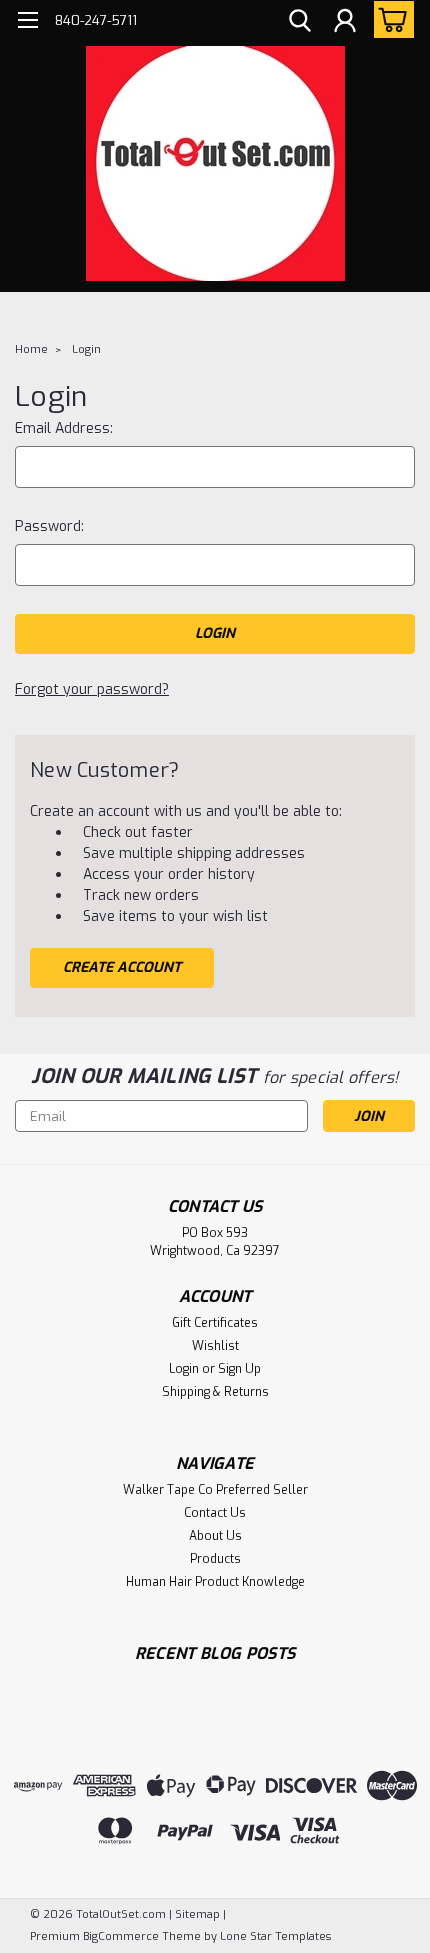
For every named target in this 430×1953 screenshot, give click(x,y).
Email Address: (64, 428)
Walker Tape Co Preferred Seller (215, 1490)
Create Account (122, 967)
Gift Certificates (215, 1323)
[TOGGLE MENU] (27, 22)
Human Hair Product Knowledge (215, 1582)
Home (31, 349)
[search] (300, 23)
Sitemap (197, 1914)
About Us (215, 1536)
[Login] (345, 23)
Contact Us (215, 1513)
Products (215, 1559)
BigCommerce (121, 1936)
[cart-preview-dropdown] (389, 19)
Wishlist (215, 1346)
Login (86, 349)
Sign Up (239, 1369)
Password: (49, 526)
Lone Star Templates (275, 1936)
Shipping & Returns (215, 1392)
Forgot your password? (92, 689)
